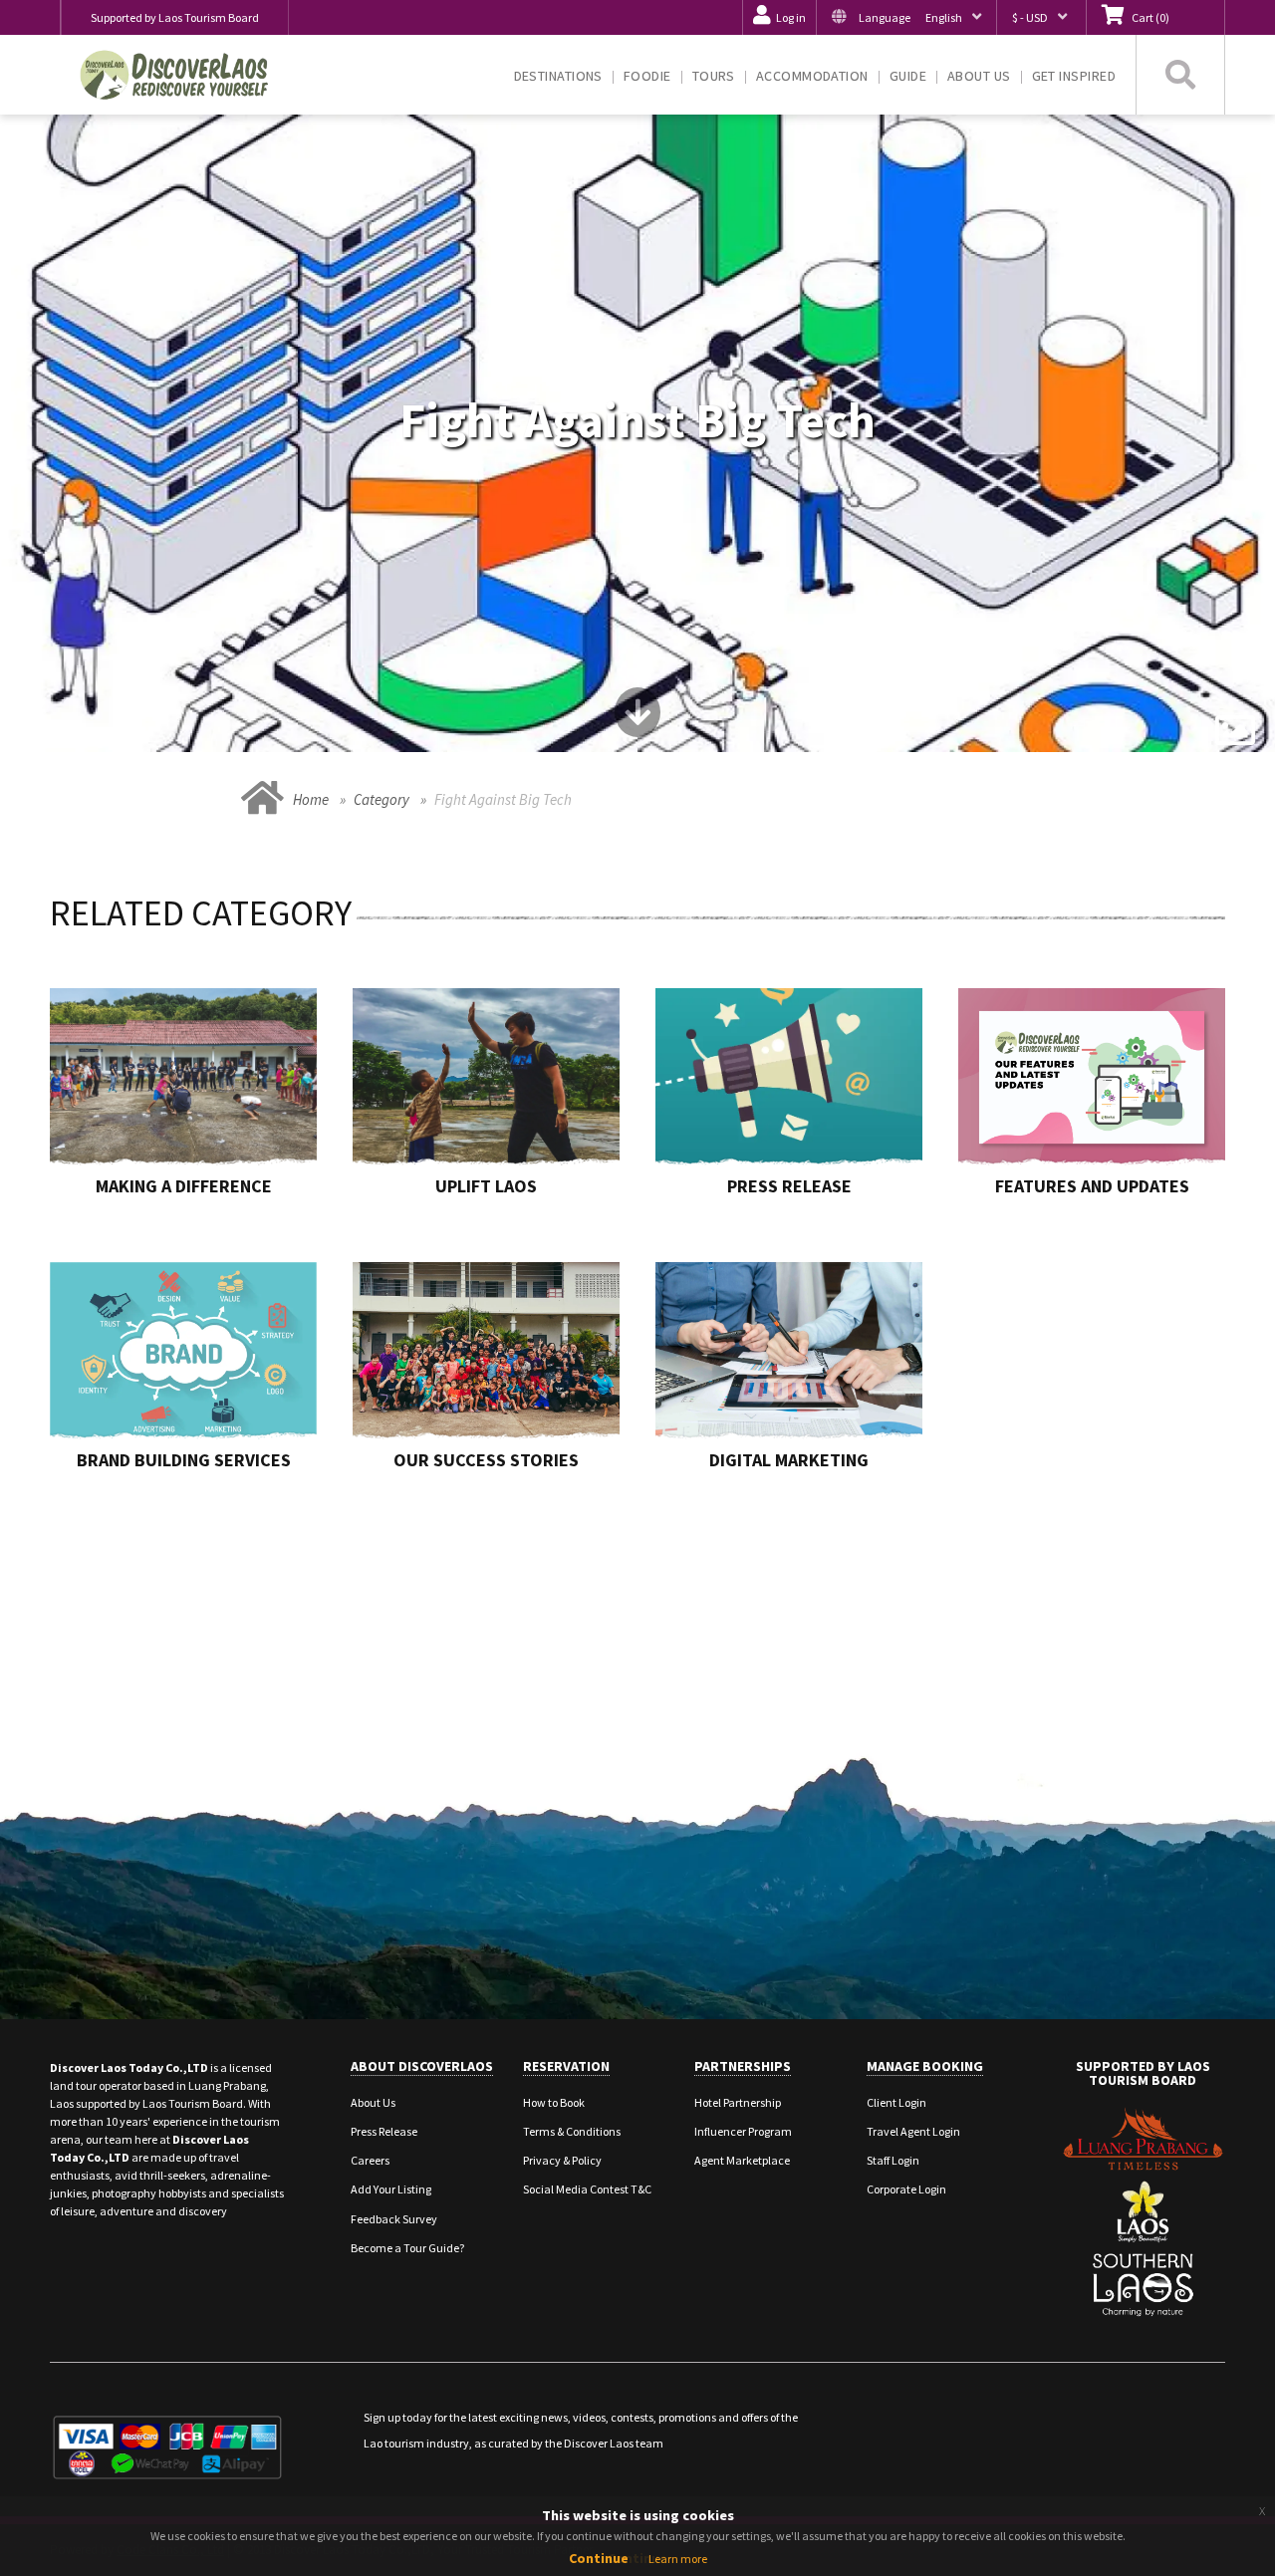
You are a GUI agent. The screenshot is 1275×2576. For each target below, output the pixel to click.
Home (311, 799)
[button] (906, 17)
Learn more (678, 2559)
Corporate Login (906, 2189)
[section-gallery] (1235, 731)
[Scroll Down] (637, 720)
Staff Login (893, 2160)
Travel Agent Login (913, 2131)
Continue (599, 2558)
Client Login (896, 2102)
